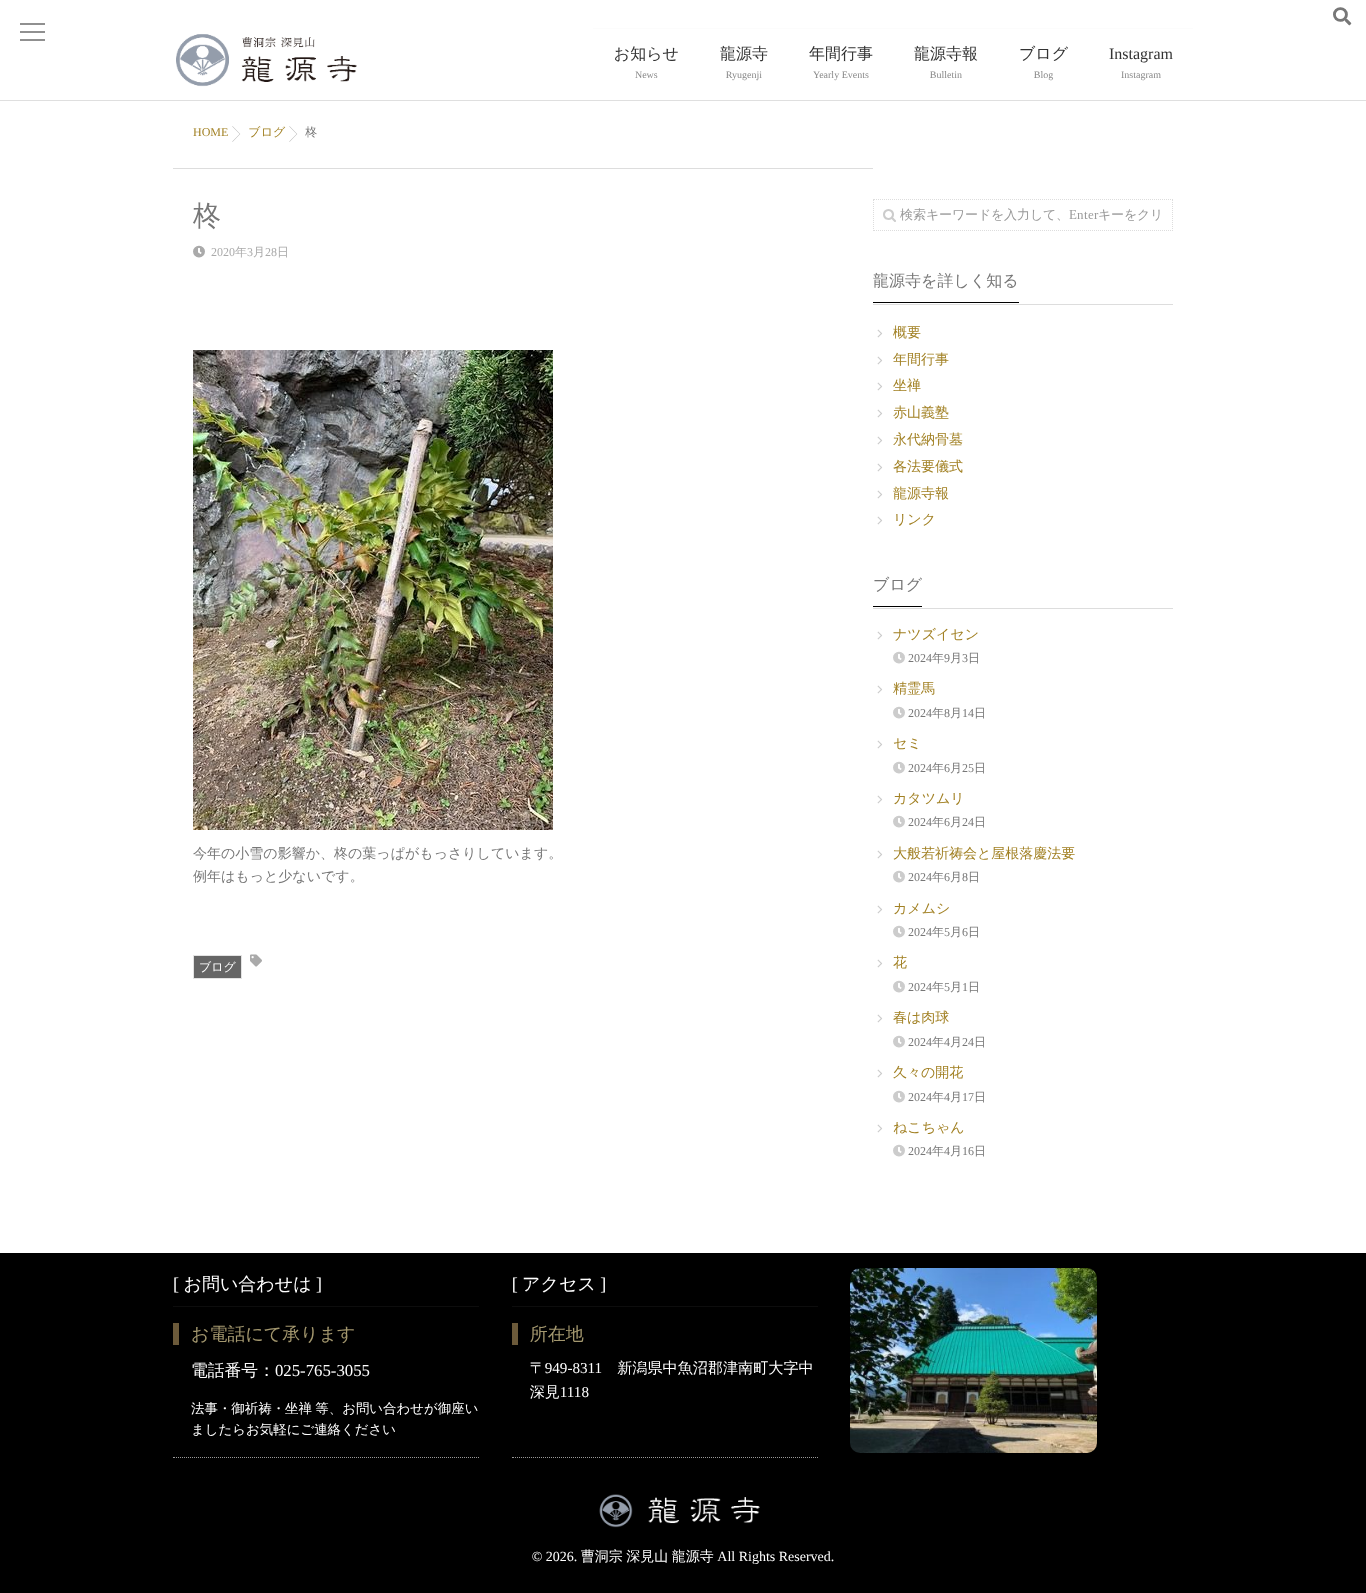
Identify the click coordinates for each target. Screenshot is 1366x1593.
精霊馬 (914, 689)
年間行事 (841, 63)
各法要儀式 (928, 467)
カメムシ (921, 909)
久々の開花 (928, 1073)
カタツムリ (929, 799)
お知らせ (646, 63)
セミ (907, 744)
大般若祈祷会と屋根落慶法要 (984, 854)
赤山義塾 (921, 413)
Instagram (1141, 63)
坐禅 (907, 386)
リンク (914, 520)
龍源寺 (744, 63)
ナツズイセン (936, 635)
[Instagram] (1311, 18)
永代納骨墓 (928, 440)
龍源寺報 (946, 63)
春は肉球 (921, 1018)
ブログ (1043, 63)
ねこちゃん (929, 1128)
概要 (907, 333)
